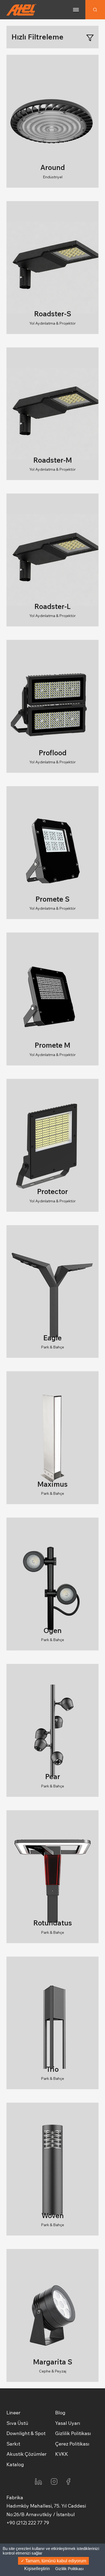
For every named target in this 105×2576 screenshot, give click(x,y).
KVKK (62, 2454)
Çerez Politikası (72, 2444)
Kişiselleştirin (37, 2569)
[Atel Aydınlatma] (21, 10)
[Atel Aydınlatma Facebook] (68, 2481)
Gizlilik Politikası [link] (69, 2569)
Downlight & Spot (26, 2433)
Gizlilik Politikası (73, 2433)
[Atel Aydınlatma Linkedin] (38, 2481)
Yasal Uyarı (68, 2423)
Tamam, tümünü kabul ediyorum (55, 2561)
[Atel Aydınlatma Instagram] (54, 2481)
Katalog (15, 2464)
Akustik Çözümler (27, 2454)
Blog (60, 2413)
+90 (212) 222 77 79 (28, 2523)
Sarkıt (13, 2444)
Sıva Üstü (17, 2423)
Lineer (13, 2413)
